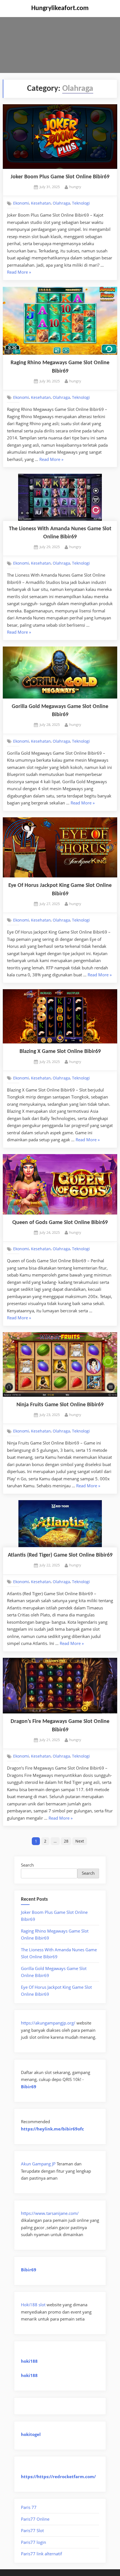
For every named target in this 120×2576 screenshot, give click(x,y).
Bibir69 (29, 2087)
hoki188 (29, 2361)
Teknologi (81, 203)
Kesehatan (41, 203)
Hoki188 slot (33, 2305)
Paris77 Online (35, 2519)
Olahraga (61, 203)
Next (80, 1841)
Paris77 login (33, 2542)
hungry (75, 187)
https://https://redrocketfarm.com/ (58, 2476)
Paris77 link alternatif (41, 2554)
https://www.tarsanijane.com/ (50, 2213)
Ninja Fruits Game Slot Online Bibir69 (60, 1405)
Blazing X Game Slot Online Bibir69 (60, 1052)
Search (27, 1865)
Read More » (19, 273)
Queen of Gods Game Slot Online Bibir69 (60, 1223)
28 (66, 1841)
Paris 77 (29, 2507)
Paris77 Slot (32, 2530)
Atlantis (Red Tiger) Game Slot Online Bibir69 (60, 1555)
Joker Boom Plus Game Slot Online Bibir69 (60, 177)
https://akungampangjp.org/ (48, 2023)
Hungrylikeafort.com (60, 8)
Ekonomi (21, 203)
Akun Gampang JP (38, 2164)
